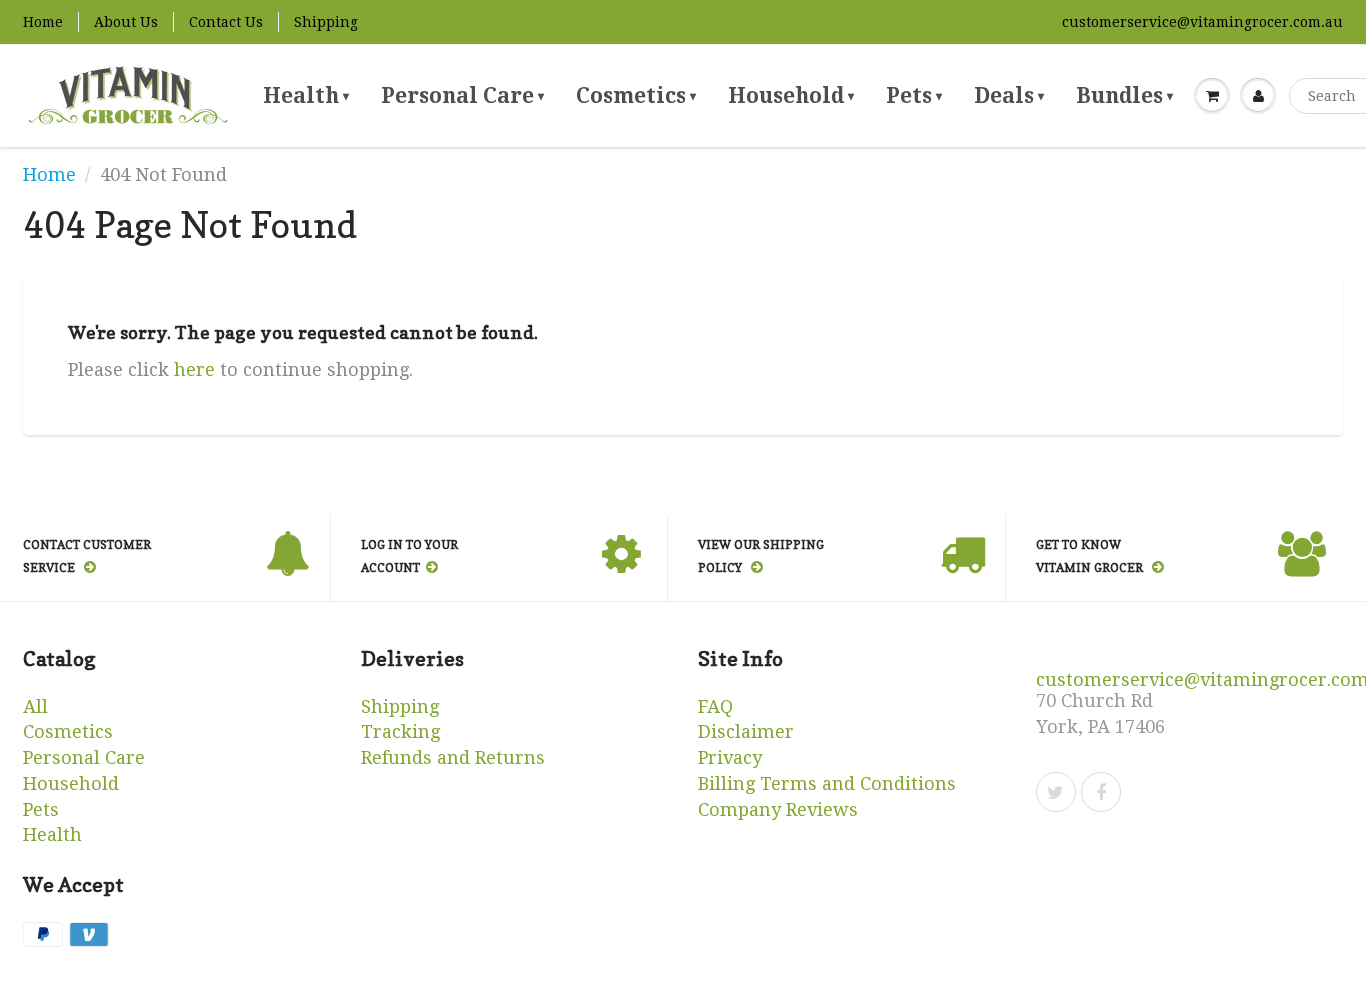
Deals (1009, 95)
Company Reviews (778, 809)
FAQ (715, 706)
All (35, 706)
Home (43, 22)
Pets (914, 95)
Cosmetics (636, 95)
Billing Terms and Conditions (827, 783)
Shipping (326, 22)
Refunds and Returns (453, 757)
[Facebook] (1101, 792)
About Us (126, 22)
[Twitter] (1056, 792)
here (194, 369)
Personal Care (462, 95)
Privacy (730, 757)
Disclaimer (746, 731)
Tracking (400, 731)
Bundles (1124, 95)
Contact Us (226, 22)
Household (791, 95)
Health (306, 95)
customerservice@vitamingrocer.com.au (1202, 22)
